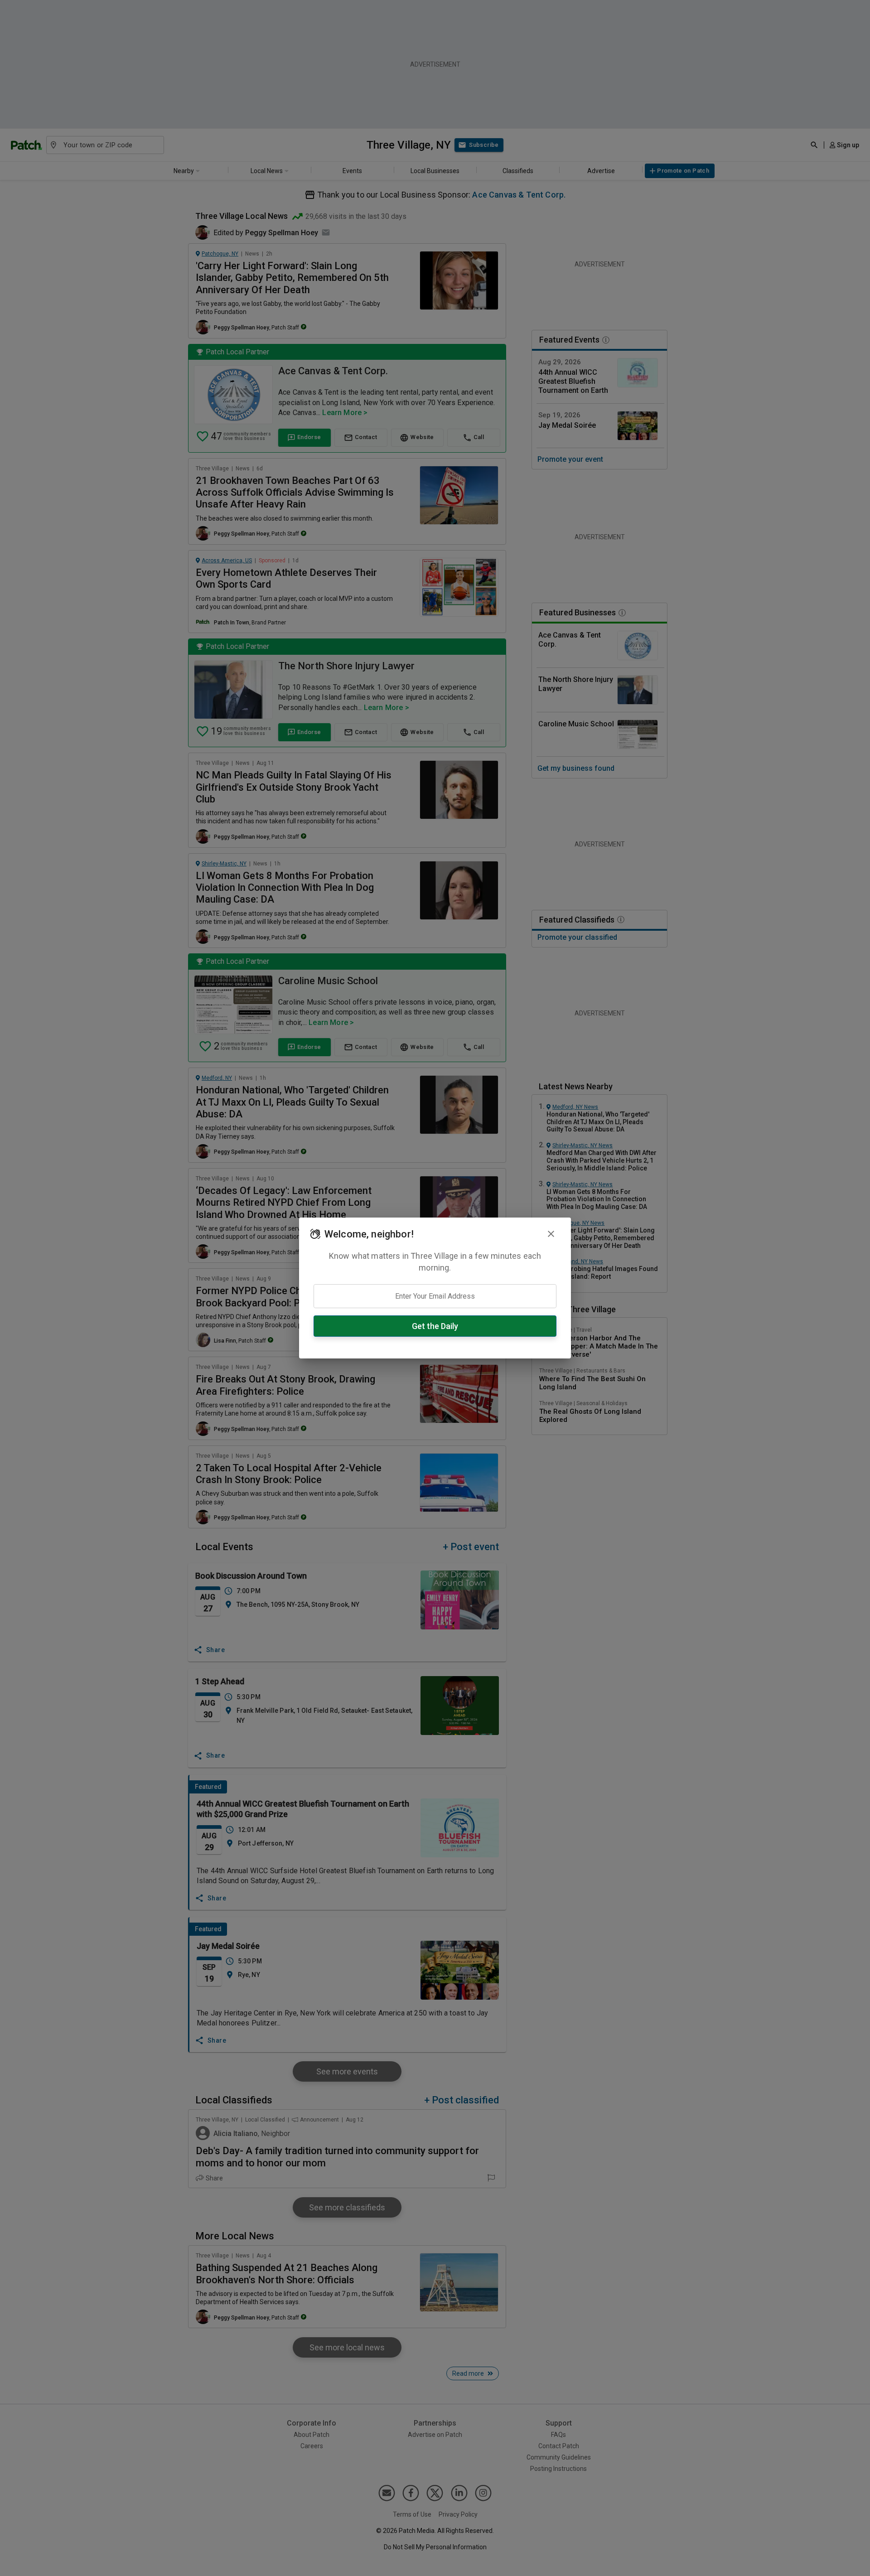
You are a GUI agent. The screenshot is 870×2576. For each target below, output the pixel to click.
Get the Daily (435, 1326)
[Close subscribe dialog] (551, 1234)
